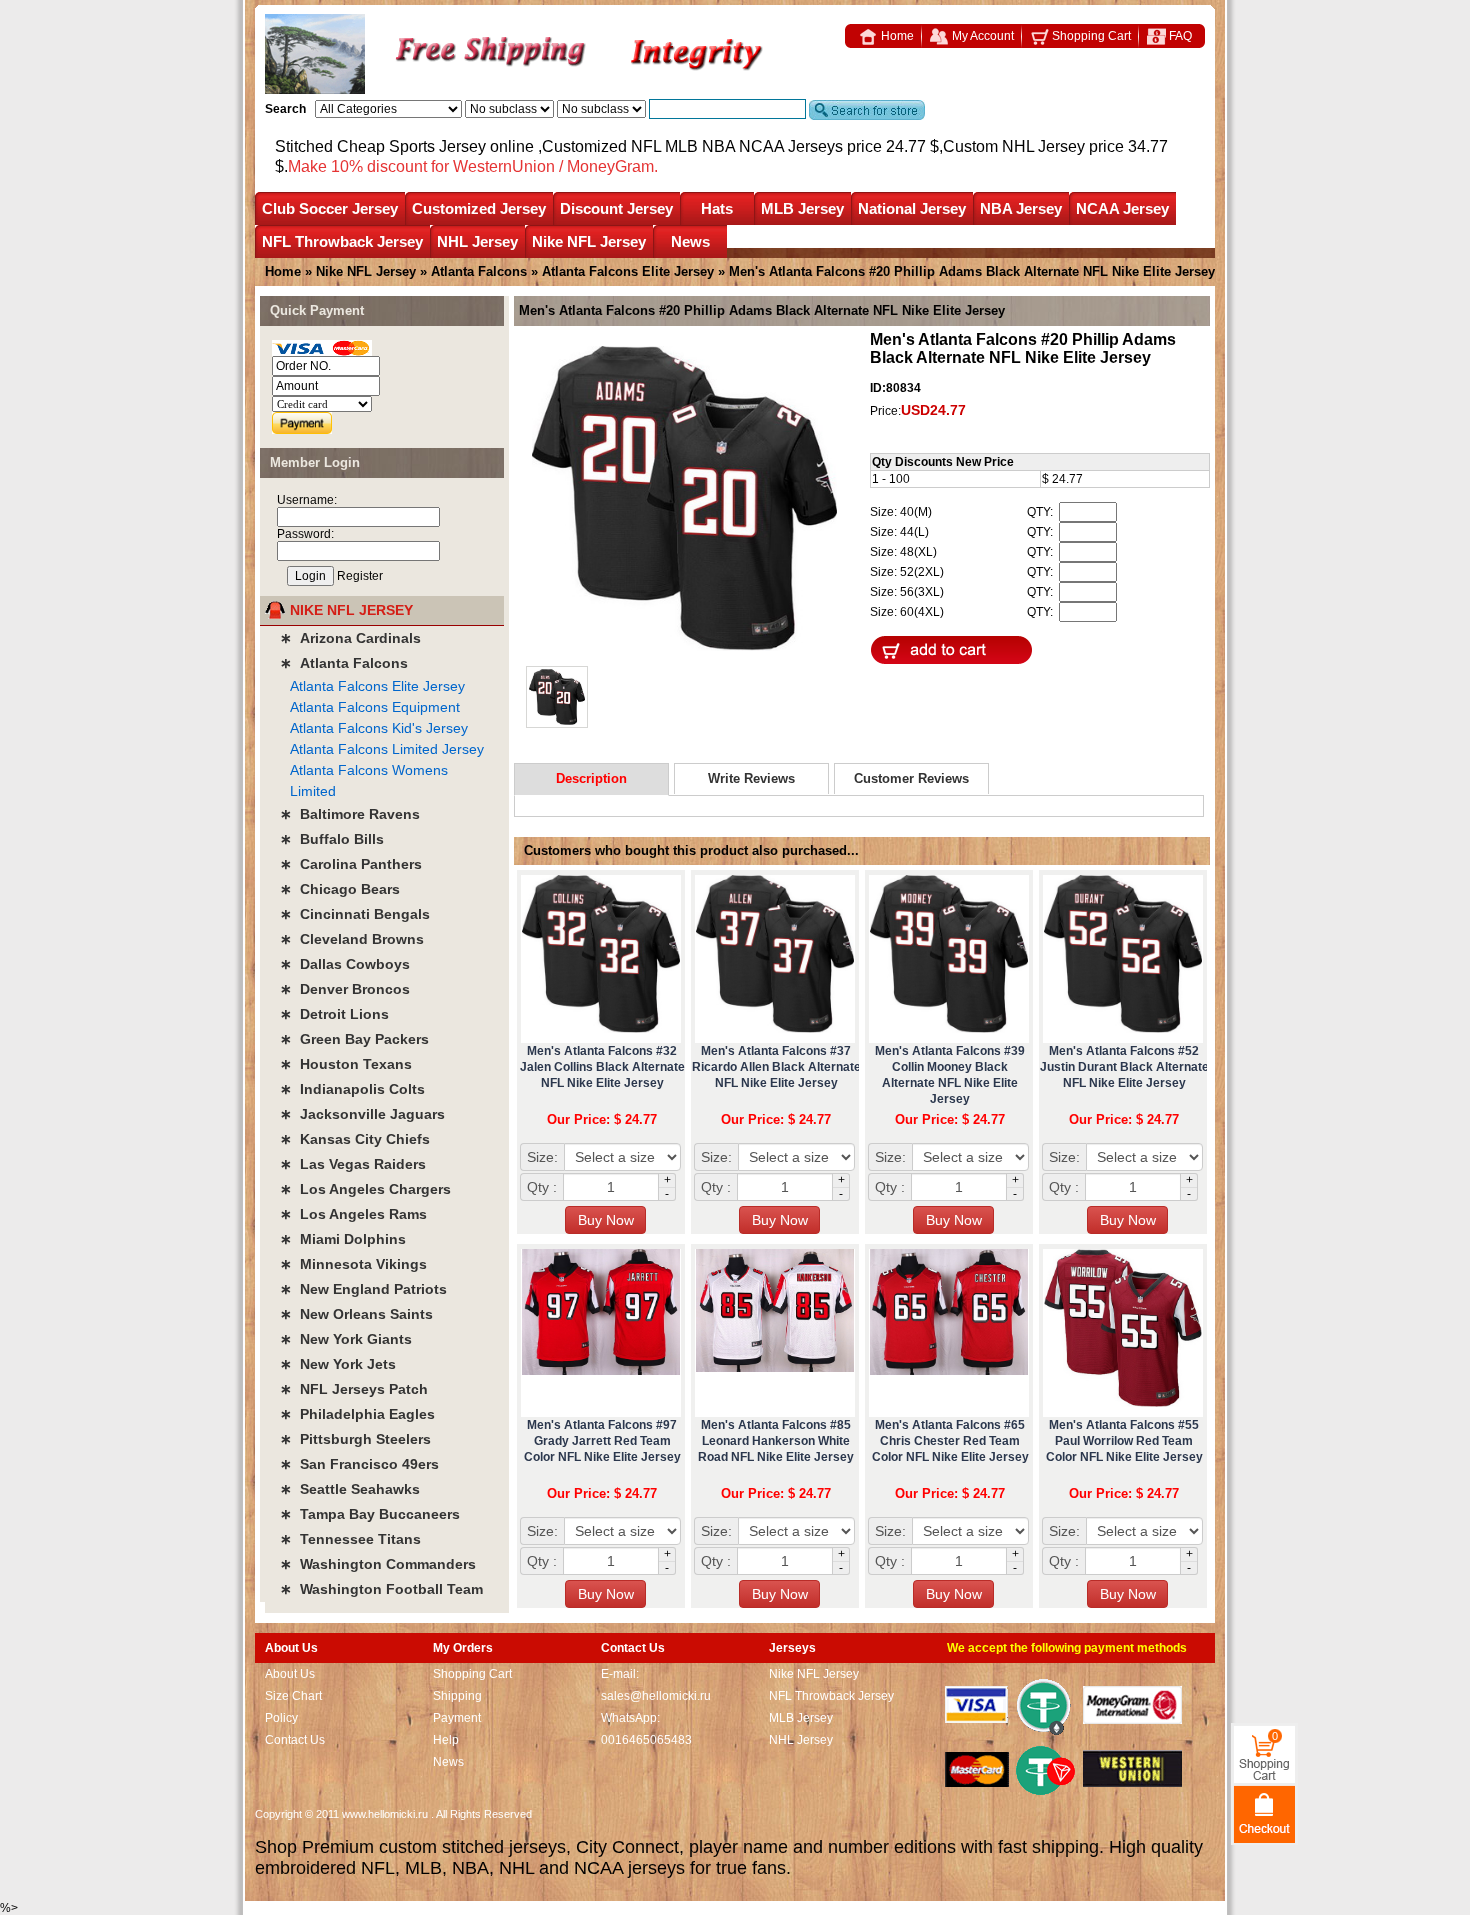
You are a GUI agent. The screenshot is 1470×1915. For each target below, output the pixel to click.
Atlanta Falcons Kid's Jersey (379, 728)
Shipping (457, 1696)
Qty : (542, 1187)
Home (896, 36)
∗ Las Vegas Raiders (353, 1164)
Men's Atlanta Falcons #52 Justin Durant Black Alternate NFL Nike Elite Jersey (1124, 1067)
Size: (542, 1157)
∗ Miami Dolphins (343, 1239)
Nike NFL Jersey (589, 241)
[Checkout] (1264, 1813)
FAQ (1179, 36)
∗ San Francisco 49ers (359, 1464)
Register (360, 576)
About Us (290, 1674)
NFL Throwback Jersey (342, 241)
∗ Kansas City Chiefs (355, 1139)
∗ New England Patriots (363, 1289)
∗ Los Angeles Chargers (365, 1189)
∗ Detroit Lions (334, 1014)
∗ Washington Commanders (378, 1564)
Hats (717, 208)
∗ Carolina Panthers (351, 864)
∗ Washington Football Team (381, 1589)
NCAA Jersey (1122, 208)
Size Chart (293, 1696)
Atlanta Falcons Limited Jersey (387, 749)
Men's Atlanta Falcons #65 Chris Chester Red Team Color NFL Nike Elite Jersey (950, 1441)
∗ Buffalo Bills (332, 839)
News (690, 241)
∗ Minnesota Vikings (353, 1264)
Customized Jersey (479, 208)
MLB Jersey (802, 208)
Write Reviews (751, 778)
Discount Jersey (616, 208)
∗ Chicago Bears (340, 889)
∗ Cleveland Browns (352, 939)
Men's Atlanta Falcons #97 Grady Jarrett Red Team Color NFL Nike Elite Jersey (602, 1441)
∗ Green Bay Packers (354, 1039)
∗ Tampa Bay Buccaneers (370, 1514)
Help (446, 1740)
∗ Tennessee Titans (350, 1539)
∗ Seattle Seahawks (350, 1489)
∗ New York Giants (346, 1339)
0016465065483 (646, 1740)
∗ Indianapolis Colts (352, 1089)
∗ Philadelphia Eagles (357, 1414)
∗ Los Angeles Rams (353, 1214)
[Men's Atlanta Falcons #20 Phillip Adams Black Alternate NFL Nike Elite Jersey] (684, 500)
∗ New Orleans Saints (356, 1314)
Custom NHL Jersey (1014, 146)
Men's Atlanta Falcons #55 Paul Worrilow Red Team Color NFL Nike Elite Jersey (1124, 1441)
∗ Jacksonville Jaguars (362, 1114)
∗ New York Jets (338, 1364)
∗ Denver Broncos (345, 989)
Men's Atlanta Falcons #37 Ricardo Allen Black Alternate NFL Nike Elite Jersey (776, 1067)
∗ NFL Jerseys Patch (354, 1389)
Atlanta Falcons (479, 271)
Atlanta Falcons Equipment (375, 707)
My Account (981, 36)
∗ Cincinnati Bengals (355, 914)
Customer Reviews (911, 778)
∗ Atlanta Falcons (344, 663)
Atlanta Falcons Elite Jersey (628, 271)
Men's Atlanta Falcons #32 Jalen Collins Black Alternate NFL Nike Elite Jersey (602, 1067)
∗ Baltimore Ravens (350, 814)
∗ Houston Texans (346, 1064)
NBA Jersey (1021, 208)
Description (591, 778)
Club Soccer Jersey (330, 208)
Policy (281, 1718)
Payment (457, 1718)
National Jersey (912, 208)
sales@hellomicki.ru (656, 1696)
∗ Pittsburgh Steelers (355, 1439)
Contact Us (295, 1740)
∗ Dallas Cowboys (345, 964)
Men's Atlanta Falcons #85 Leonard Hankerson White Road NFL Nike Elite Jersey (776, 1441)
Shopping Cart (1090, 36)
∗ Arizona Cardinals (350, 638)
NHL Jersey (477, 241)
